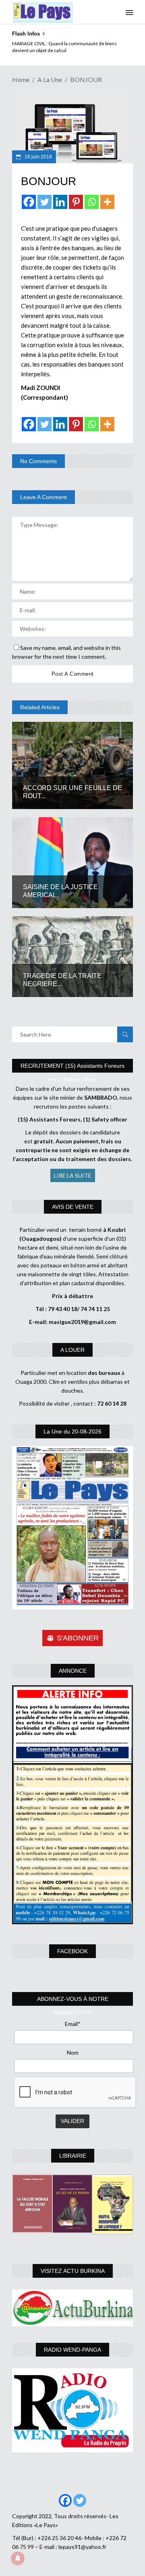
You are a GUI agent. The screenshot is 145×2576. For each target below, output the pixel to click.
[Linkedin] (60, 202)
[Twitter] (45, 202)
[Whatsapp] (92, 202)
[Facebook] (29, 202)
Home (21, 79)
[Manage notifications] (18, 2558)
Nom (73, 2052)
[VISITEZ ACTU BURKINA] (72, 2308)
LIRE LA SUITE (73, 1175)
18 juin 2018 (38, 157)
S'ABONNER (78, 1638)
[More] (107, 202)
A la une (50, 79)
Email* (73, 2024)
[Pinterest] (76, 202)
